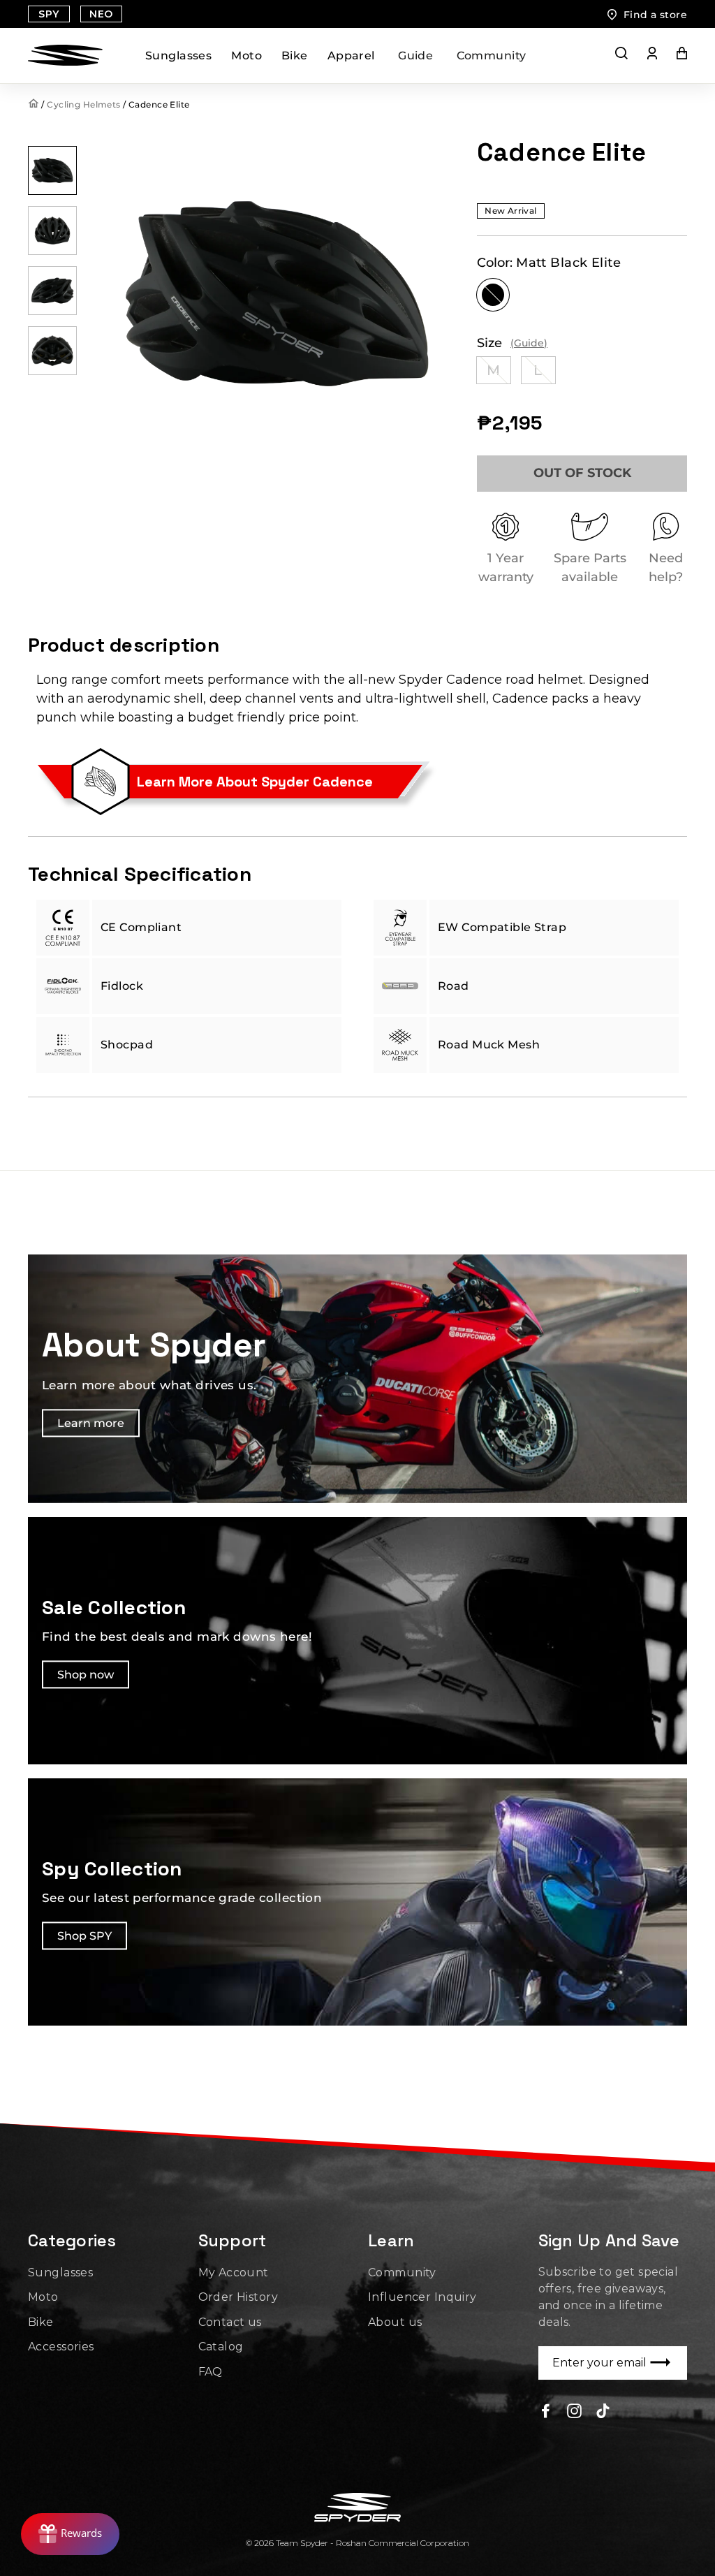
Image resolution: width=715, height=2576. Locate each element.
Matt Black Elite (493, 295)
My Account (234, 2273)
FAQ (211, 2372)
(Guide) (529, 343)
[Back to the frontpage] (35, 104)
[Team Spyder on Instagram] (574, 2410)
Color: (549, 263)
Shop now (86, 1675)
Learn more (91, 1423)
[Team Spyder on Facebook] (546, 2410)
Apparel (351, 56)
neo (101, 14)
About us (395, 2322)
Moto (246, 56)
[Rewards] (70, 2534)
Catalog (221, 2347)
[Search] (621, 56)
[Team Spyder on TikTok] (603, 2410)
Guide (415, 56)
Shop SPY (84, 1936)
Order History (238, 2297)
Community (492, 56)
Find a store (655, 15)
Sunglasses (178, 56)
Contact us (230, 2322)
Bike (295, 56)
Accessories (61, 2347)
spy (49, 14)
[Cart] (672, 56)
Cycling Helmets (83, 104)
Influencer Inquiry (422, 2297)
